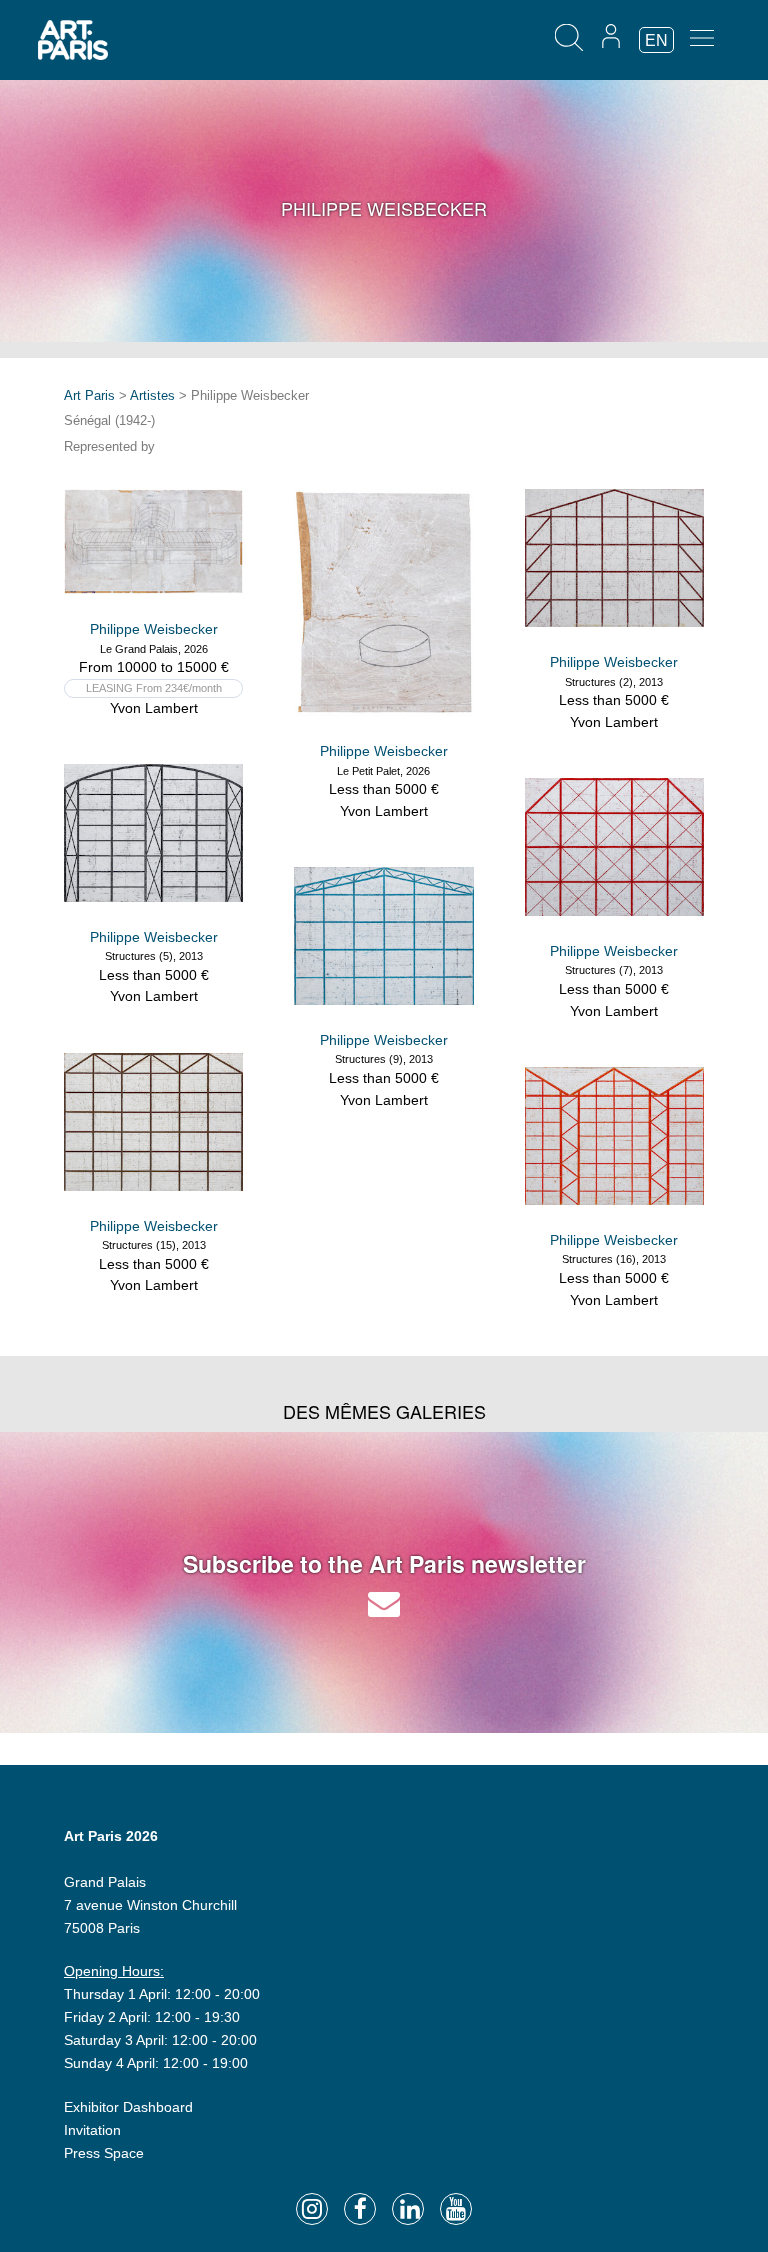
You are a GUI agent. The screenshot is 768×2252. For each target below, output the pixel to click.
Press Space (104, 2153)
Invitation (92, 2130)
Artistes (152, 395)
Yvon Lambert (154, 708)
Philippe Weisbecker (154, 629)
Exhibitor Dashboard (128, 2107)
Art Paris (89, 395)
